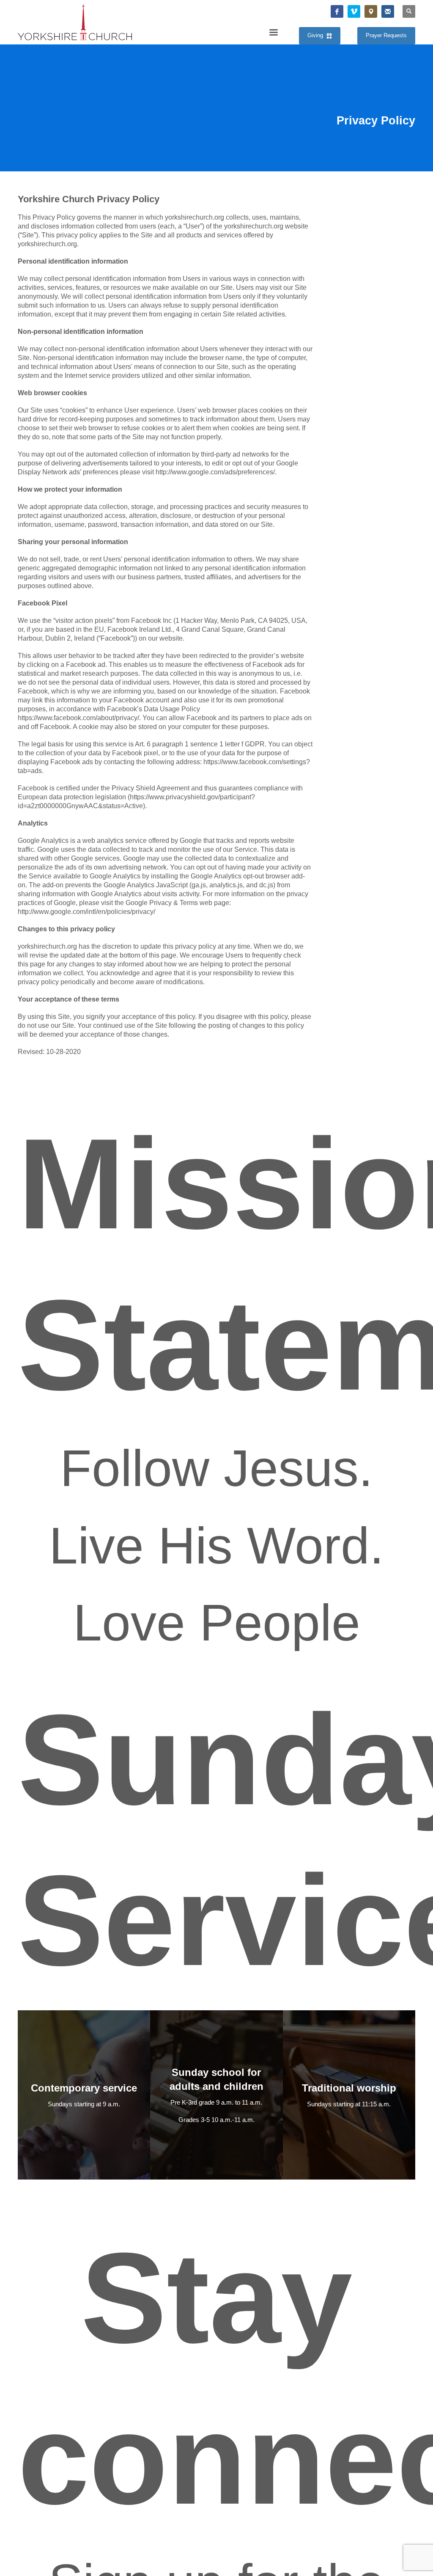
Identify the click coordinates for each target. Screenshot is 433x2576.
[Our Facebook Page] (337, 11)
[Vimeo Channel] (354, 11)
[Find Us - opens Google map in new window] (371, 11)
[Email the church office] (388, 11)
